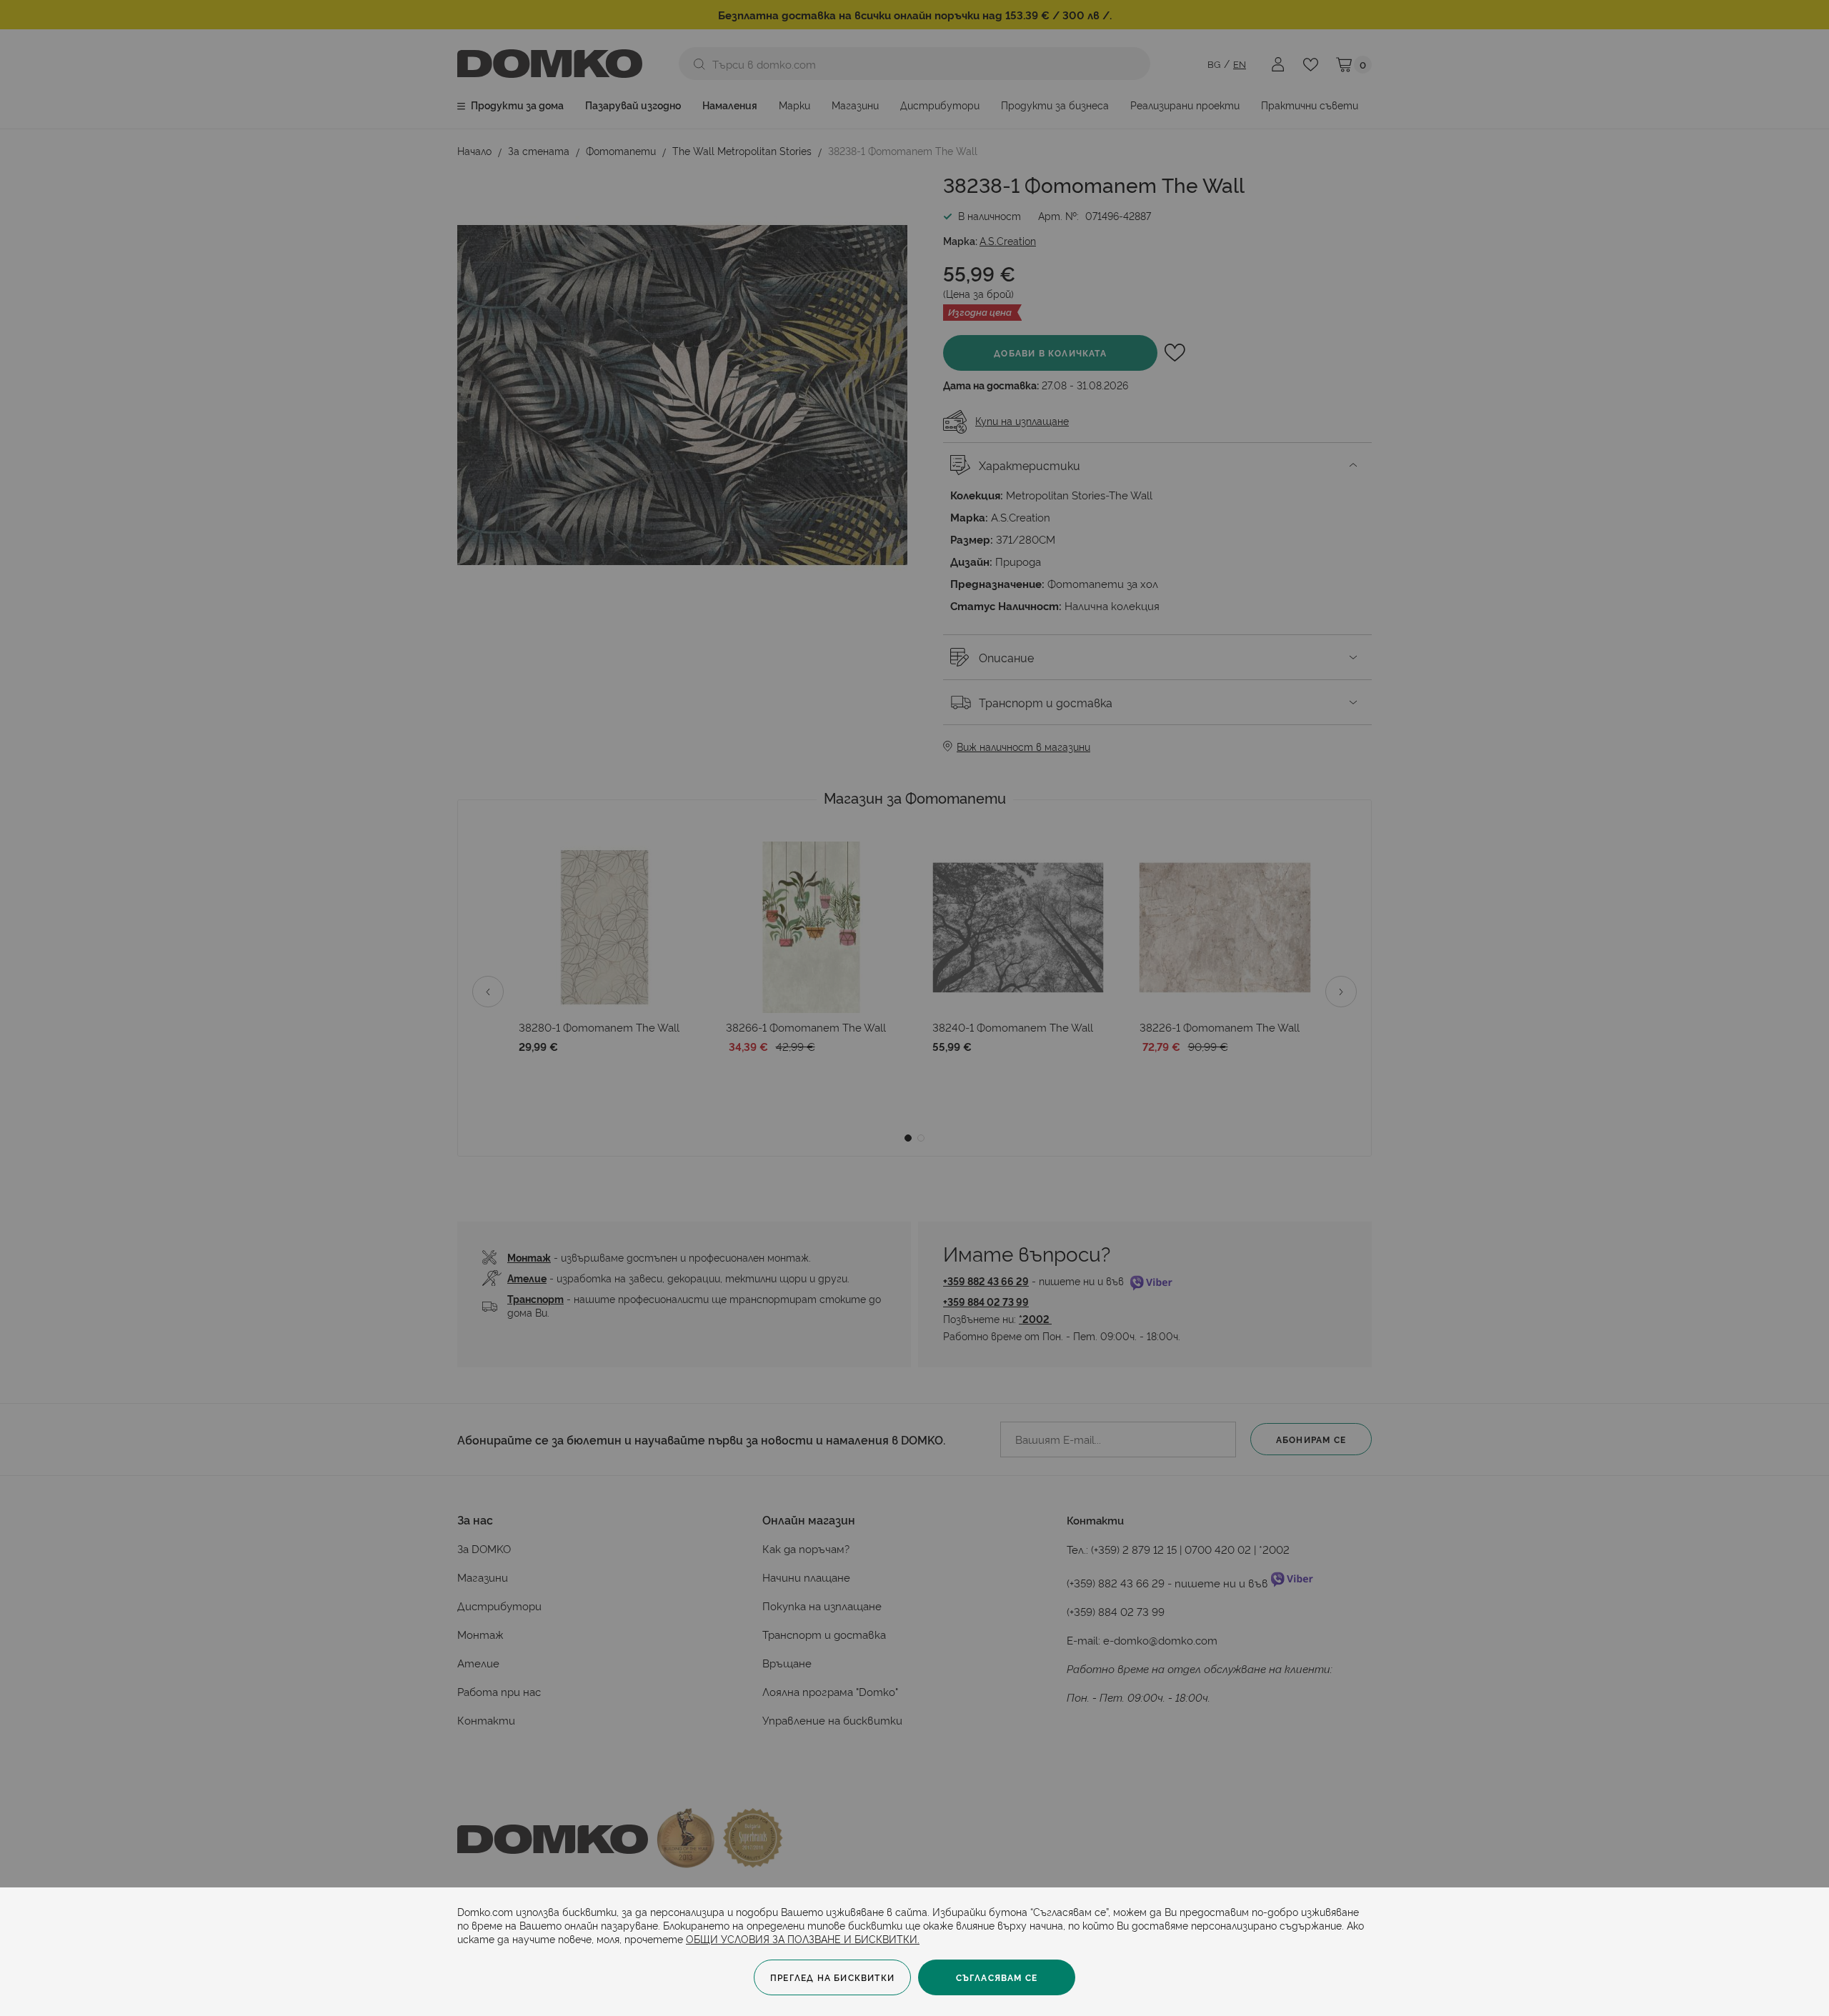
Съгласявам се (997, 1977)
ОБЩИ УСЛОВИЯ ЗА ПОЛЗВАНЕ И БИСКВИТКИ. (803, 1938)
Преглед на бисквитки (832, 1977)
